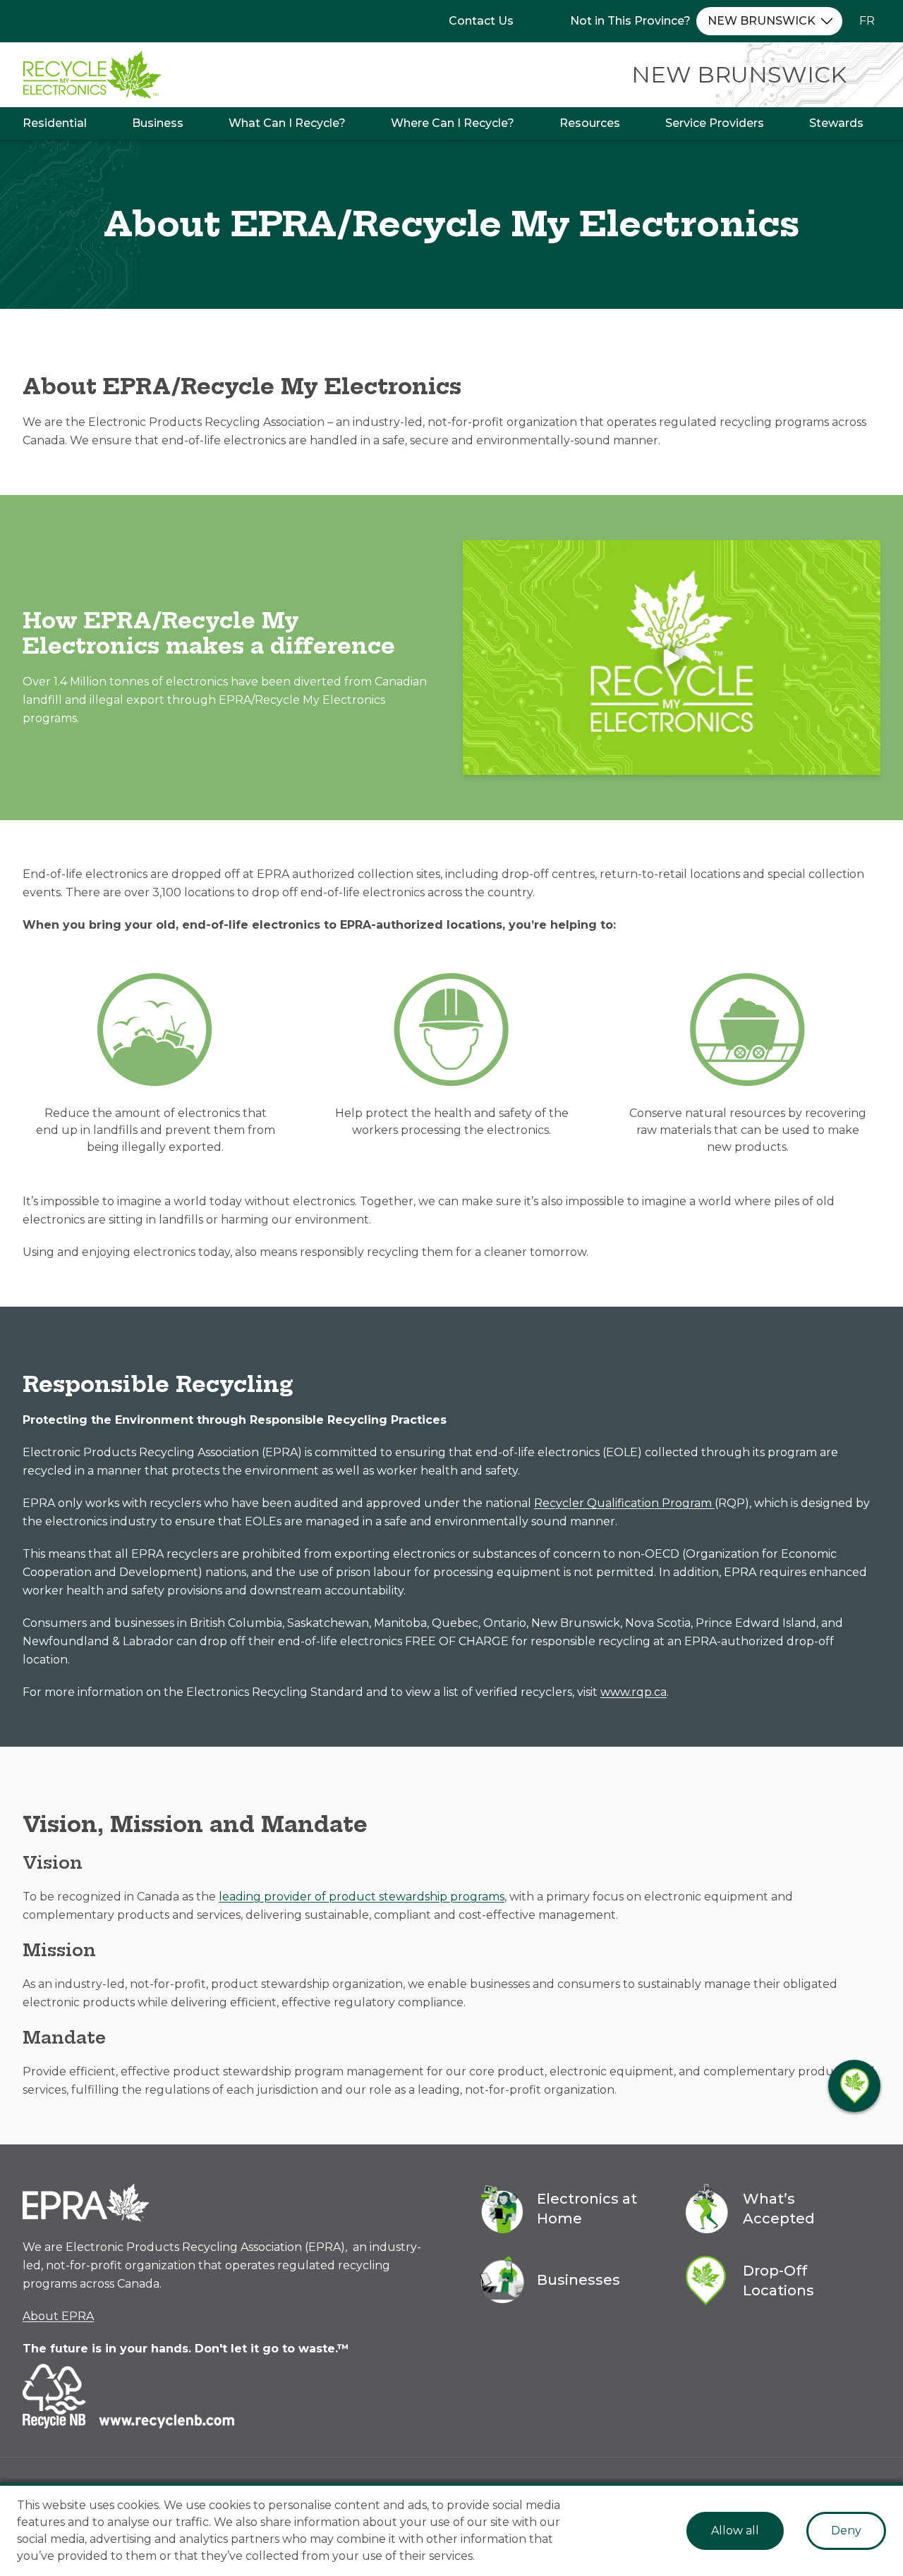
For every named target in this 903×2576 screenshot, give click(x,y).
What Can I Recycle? (287, 123)
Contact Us (481, 21)
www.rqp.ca (634, 1692)
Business (158, 123)
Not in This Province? (630, 21)
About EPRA (58, 2316)
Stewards (836, 123)
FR (867, 21)
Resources (590, 123)
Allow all (735, 2531)
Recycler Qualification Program (624, 1503)
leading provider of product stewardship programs (362, 1897)
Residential (55, 123)
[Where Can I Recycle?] (854, 2086)
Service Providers (715, 123)
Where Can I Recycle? (453, 123)
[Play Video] (672, 658)
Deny (846, 2531)
